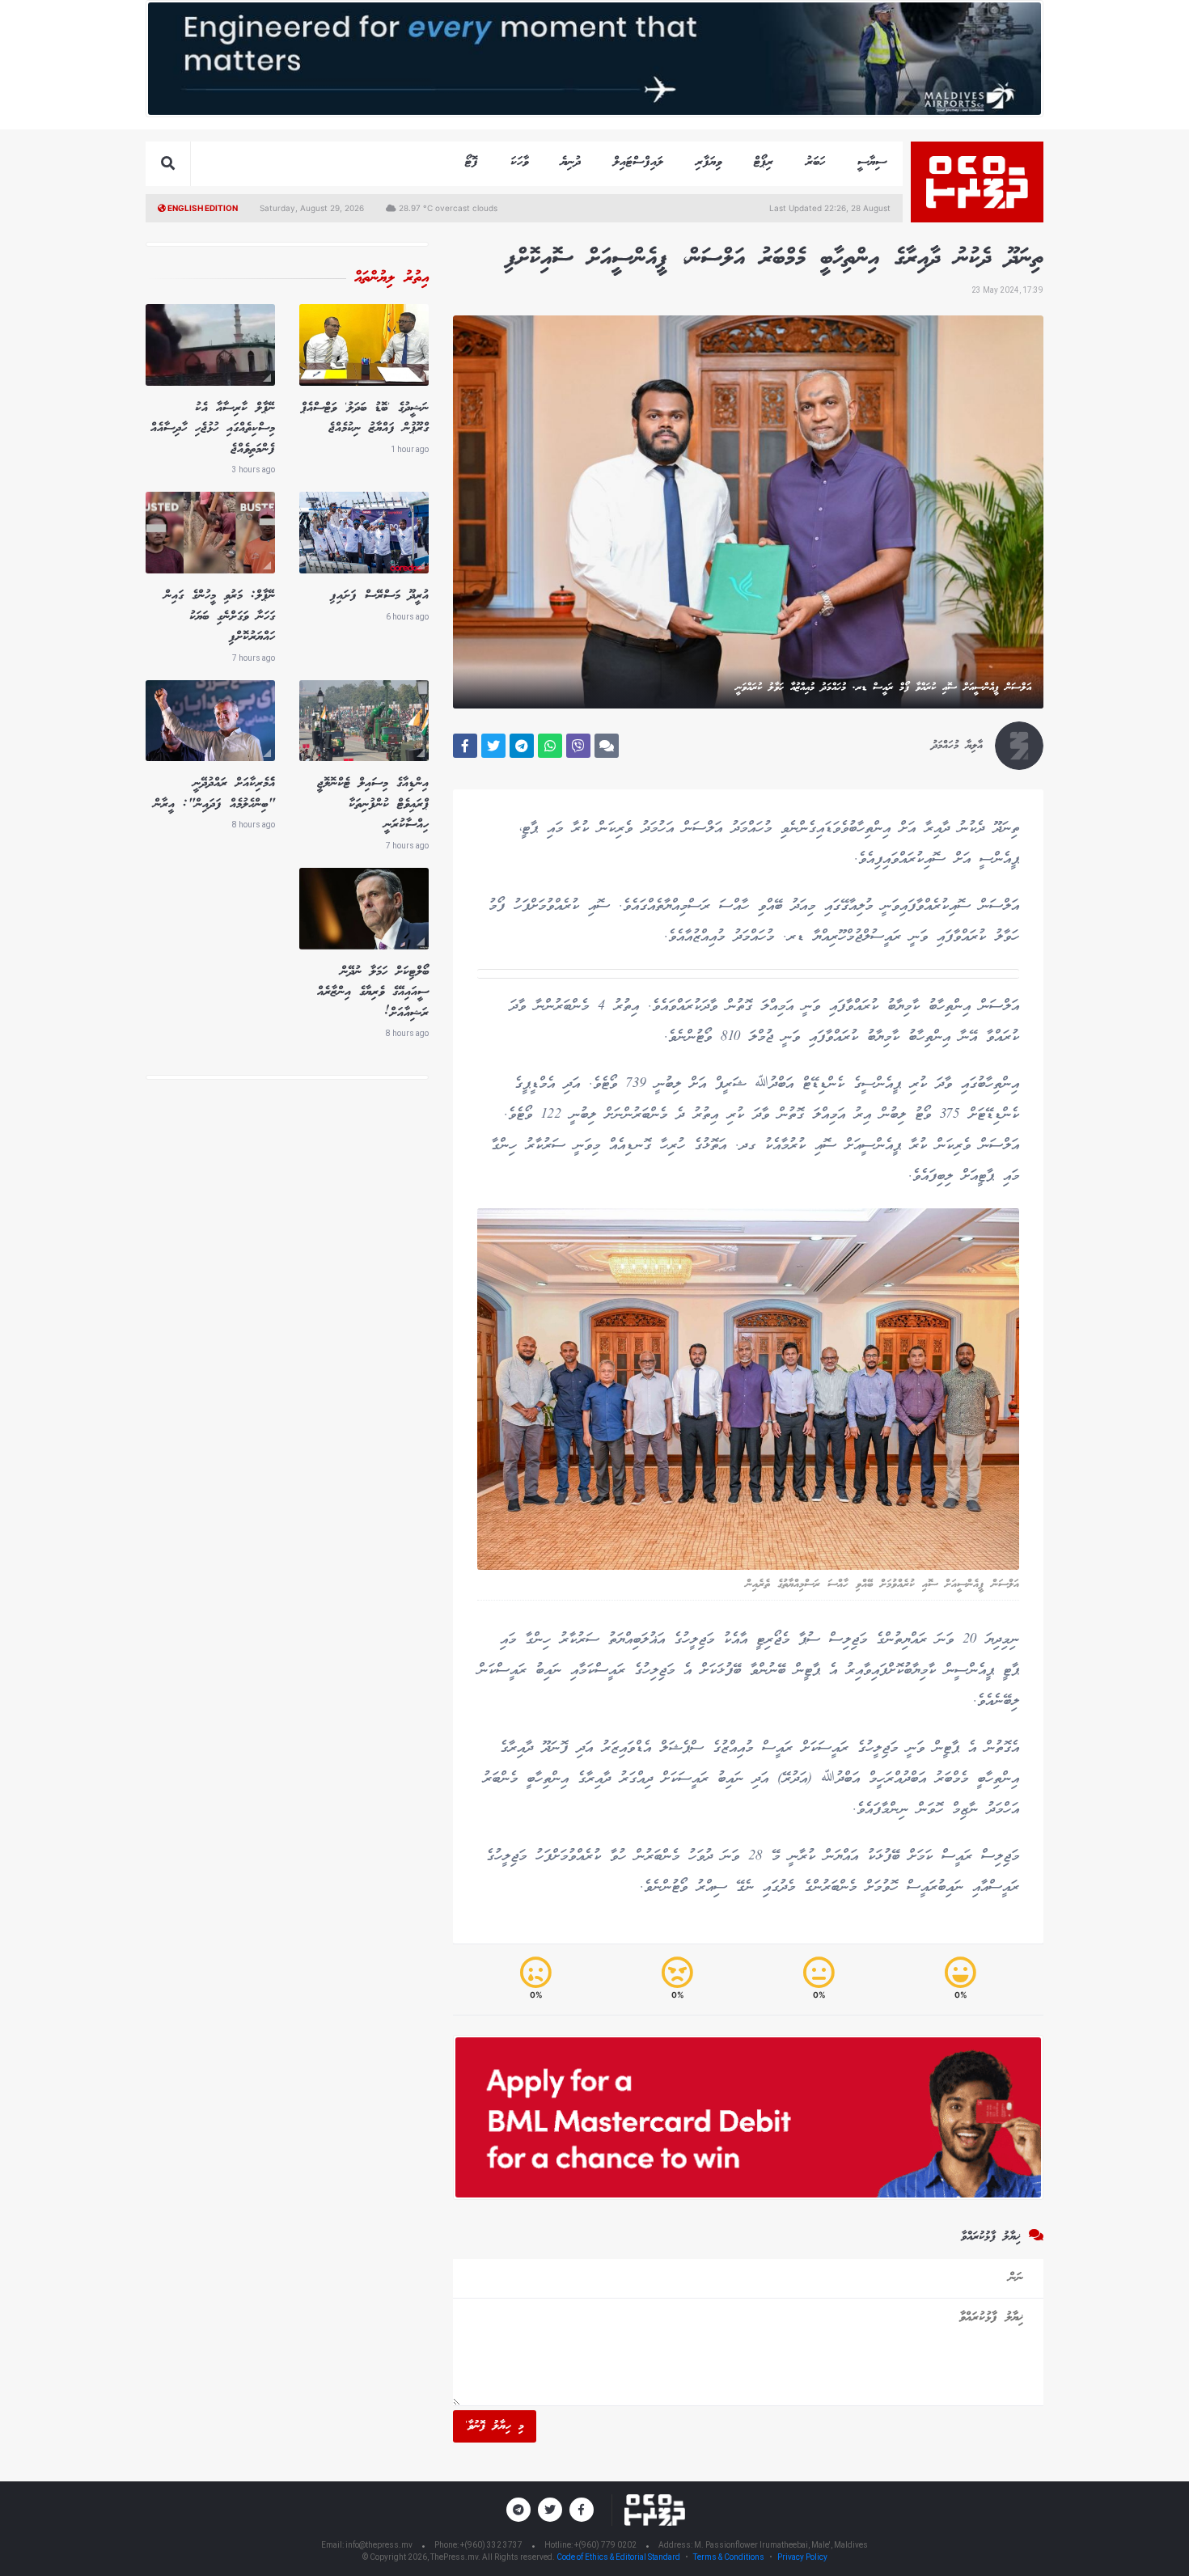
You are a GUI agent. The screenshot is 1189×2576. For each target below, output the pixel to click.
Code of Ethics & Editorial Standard (619, 2557)
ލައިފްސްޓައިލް (638, 162)
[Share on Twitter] (493, 746)
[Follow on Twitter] (550, 2510)
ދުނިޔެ (571, 162)
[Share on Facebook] (465, 746)
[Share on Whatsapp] (550, 746)
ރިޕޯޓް (764, 162)
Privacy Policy (802, 2557)
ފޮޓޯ (472, 162)
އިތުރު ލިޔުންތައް (391, 278)
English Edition (202, 208)
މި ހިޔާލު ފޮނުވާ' (495, 2426)
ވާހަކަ (519, 162)
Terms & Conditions (729, 2557)
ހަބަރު (815, 162)
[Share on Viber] (578, 746)
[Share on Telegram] (522, 746)
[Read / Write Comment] (607, 746)
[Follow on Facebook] (582, 2510)
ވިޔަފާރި (709, 162)
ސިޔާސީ (872, 162)
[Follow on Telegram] (518, 2510)
